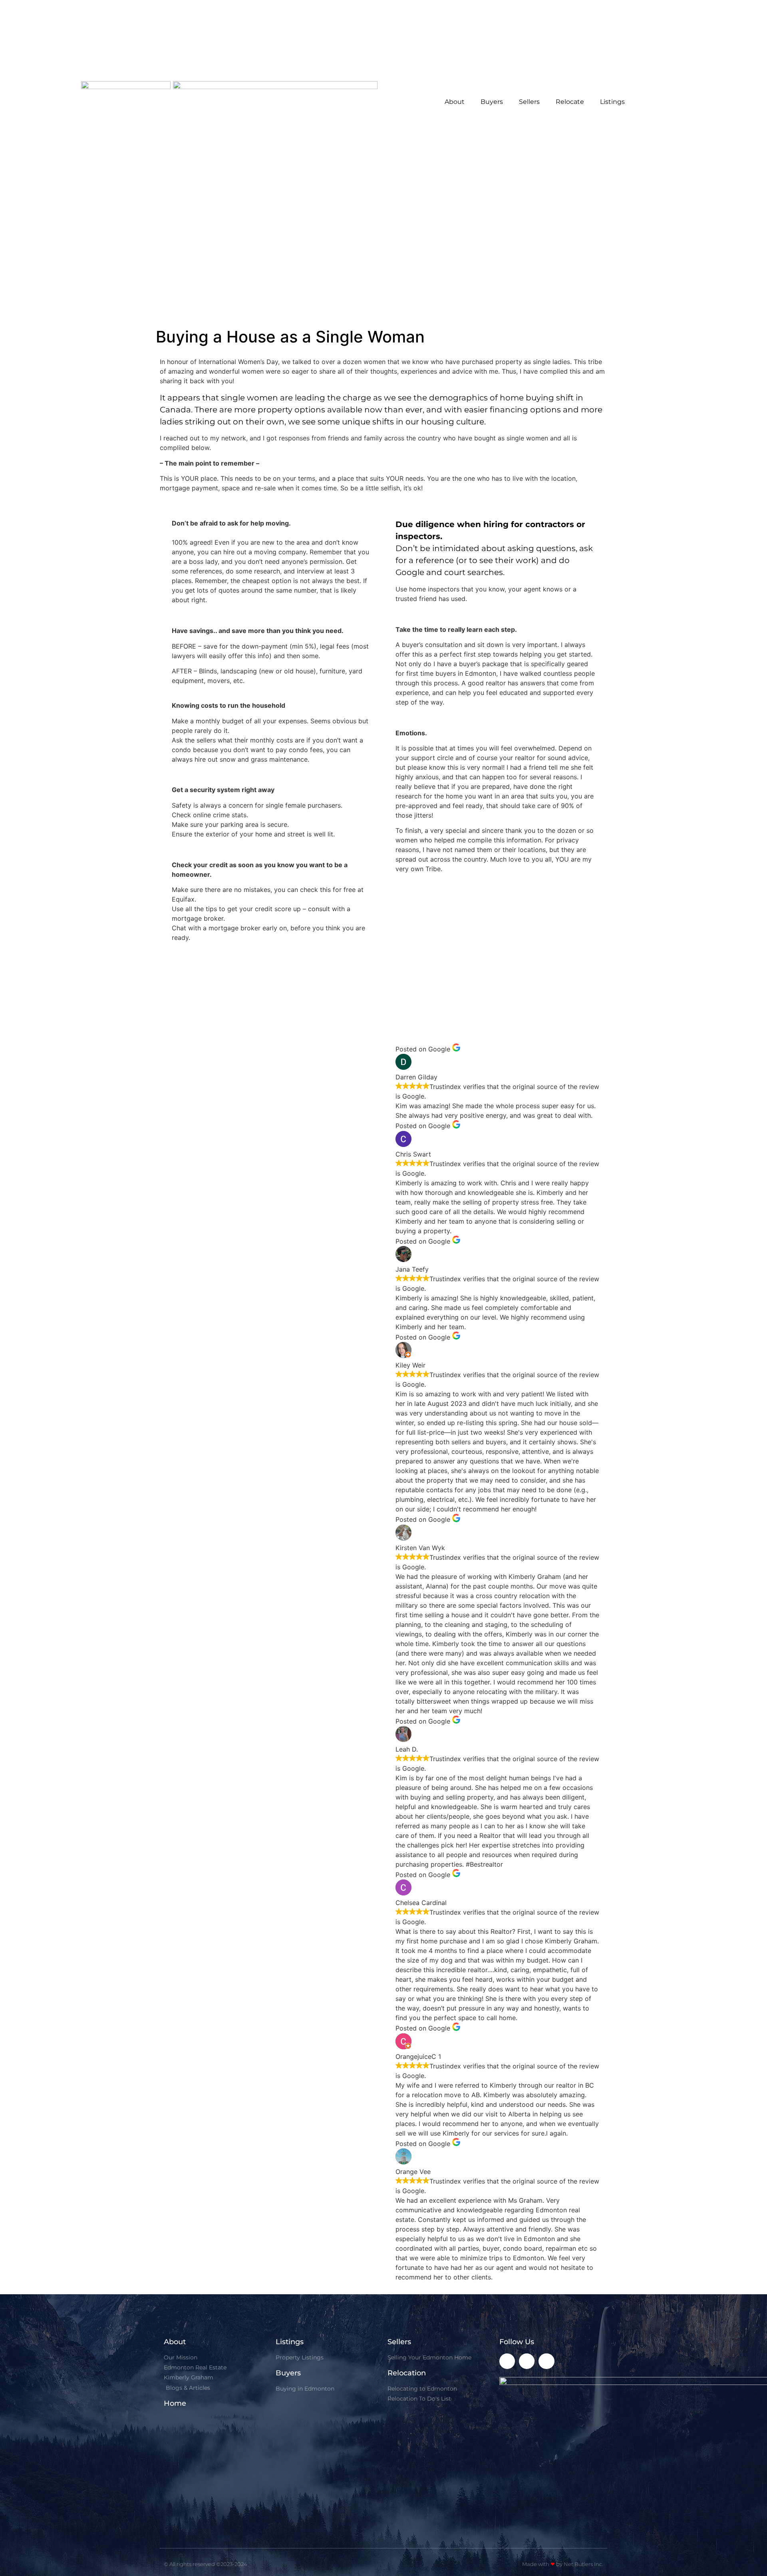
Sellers (529, 102)
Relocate (570, 102)
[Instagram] (527, 2361)
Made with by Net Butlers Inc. (563, 2564)
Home (175, 2403)
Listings (612, 102)
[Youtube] (546, 2361)
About (455, 102)
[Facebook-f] (507, 2361)
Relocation (407, 2373)
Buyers (492, 102)
